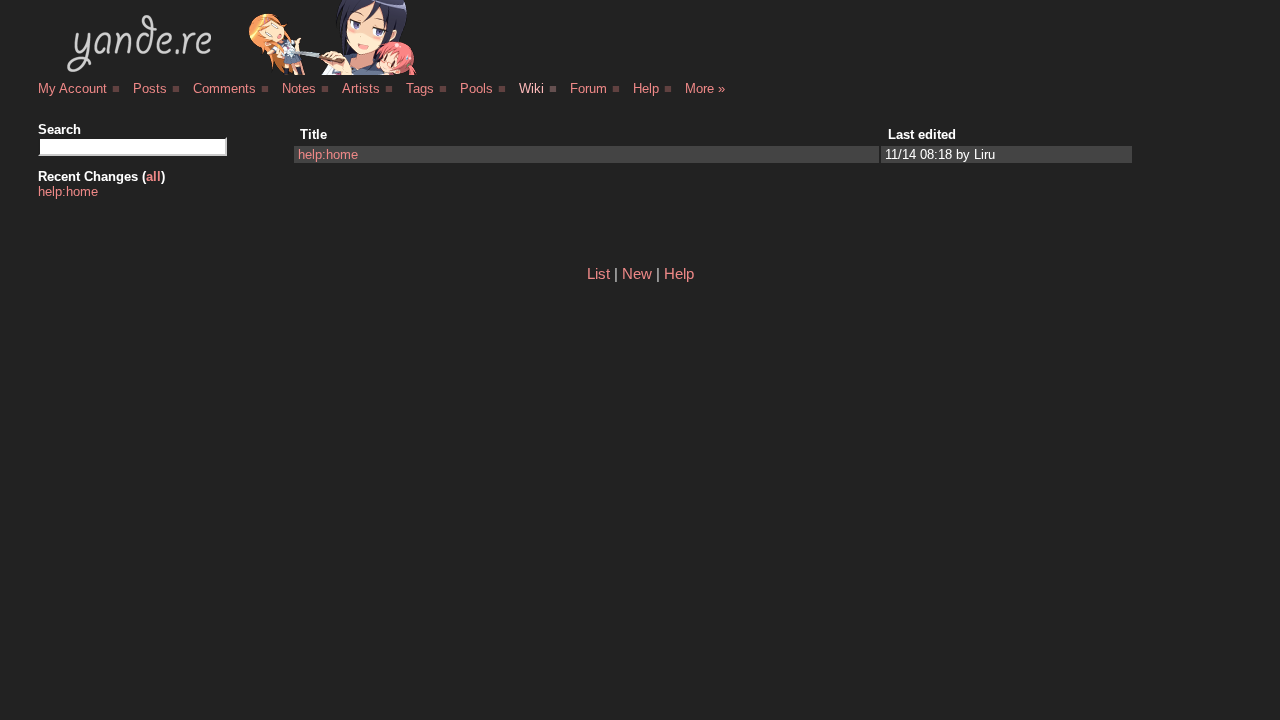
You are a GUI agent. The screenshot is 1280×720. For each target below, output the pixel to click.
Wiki (531, 88)
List (598, 273)
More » (705, 88)
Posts (150, 88)
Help (646, 88)
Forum (588, 88)
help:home (68, 191)
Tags (420, 88)
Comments (224, 88)
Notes (299, 88)
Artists (361, 88)
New (637, 273)
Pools (476, 88)
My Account (72, 88)
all (153, 176)
